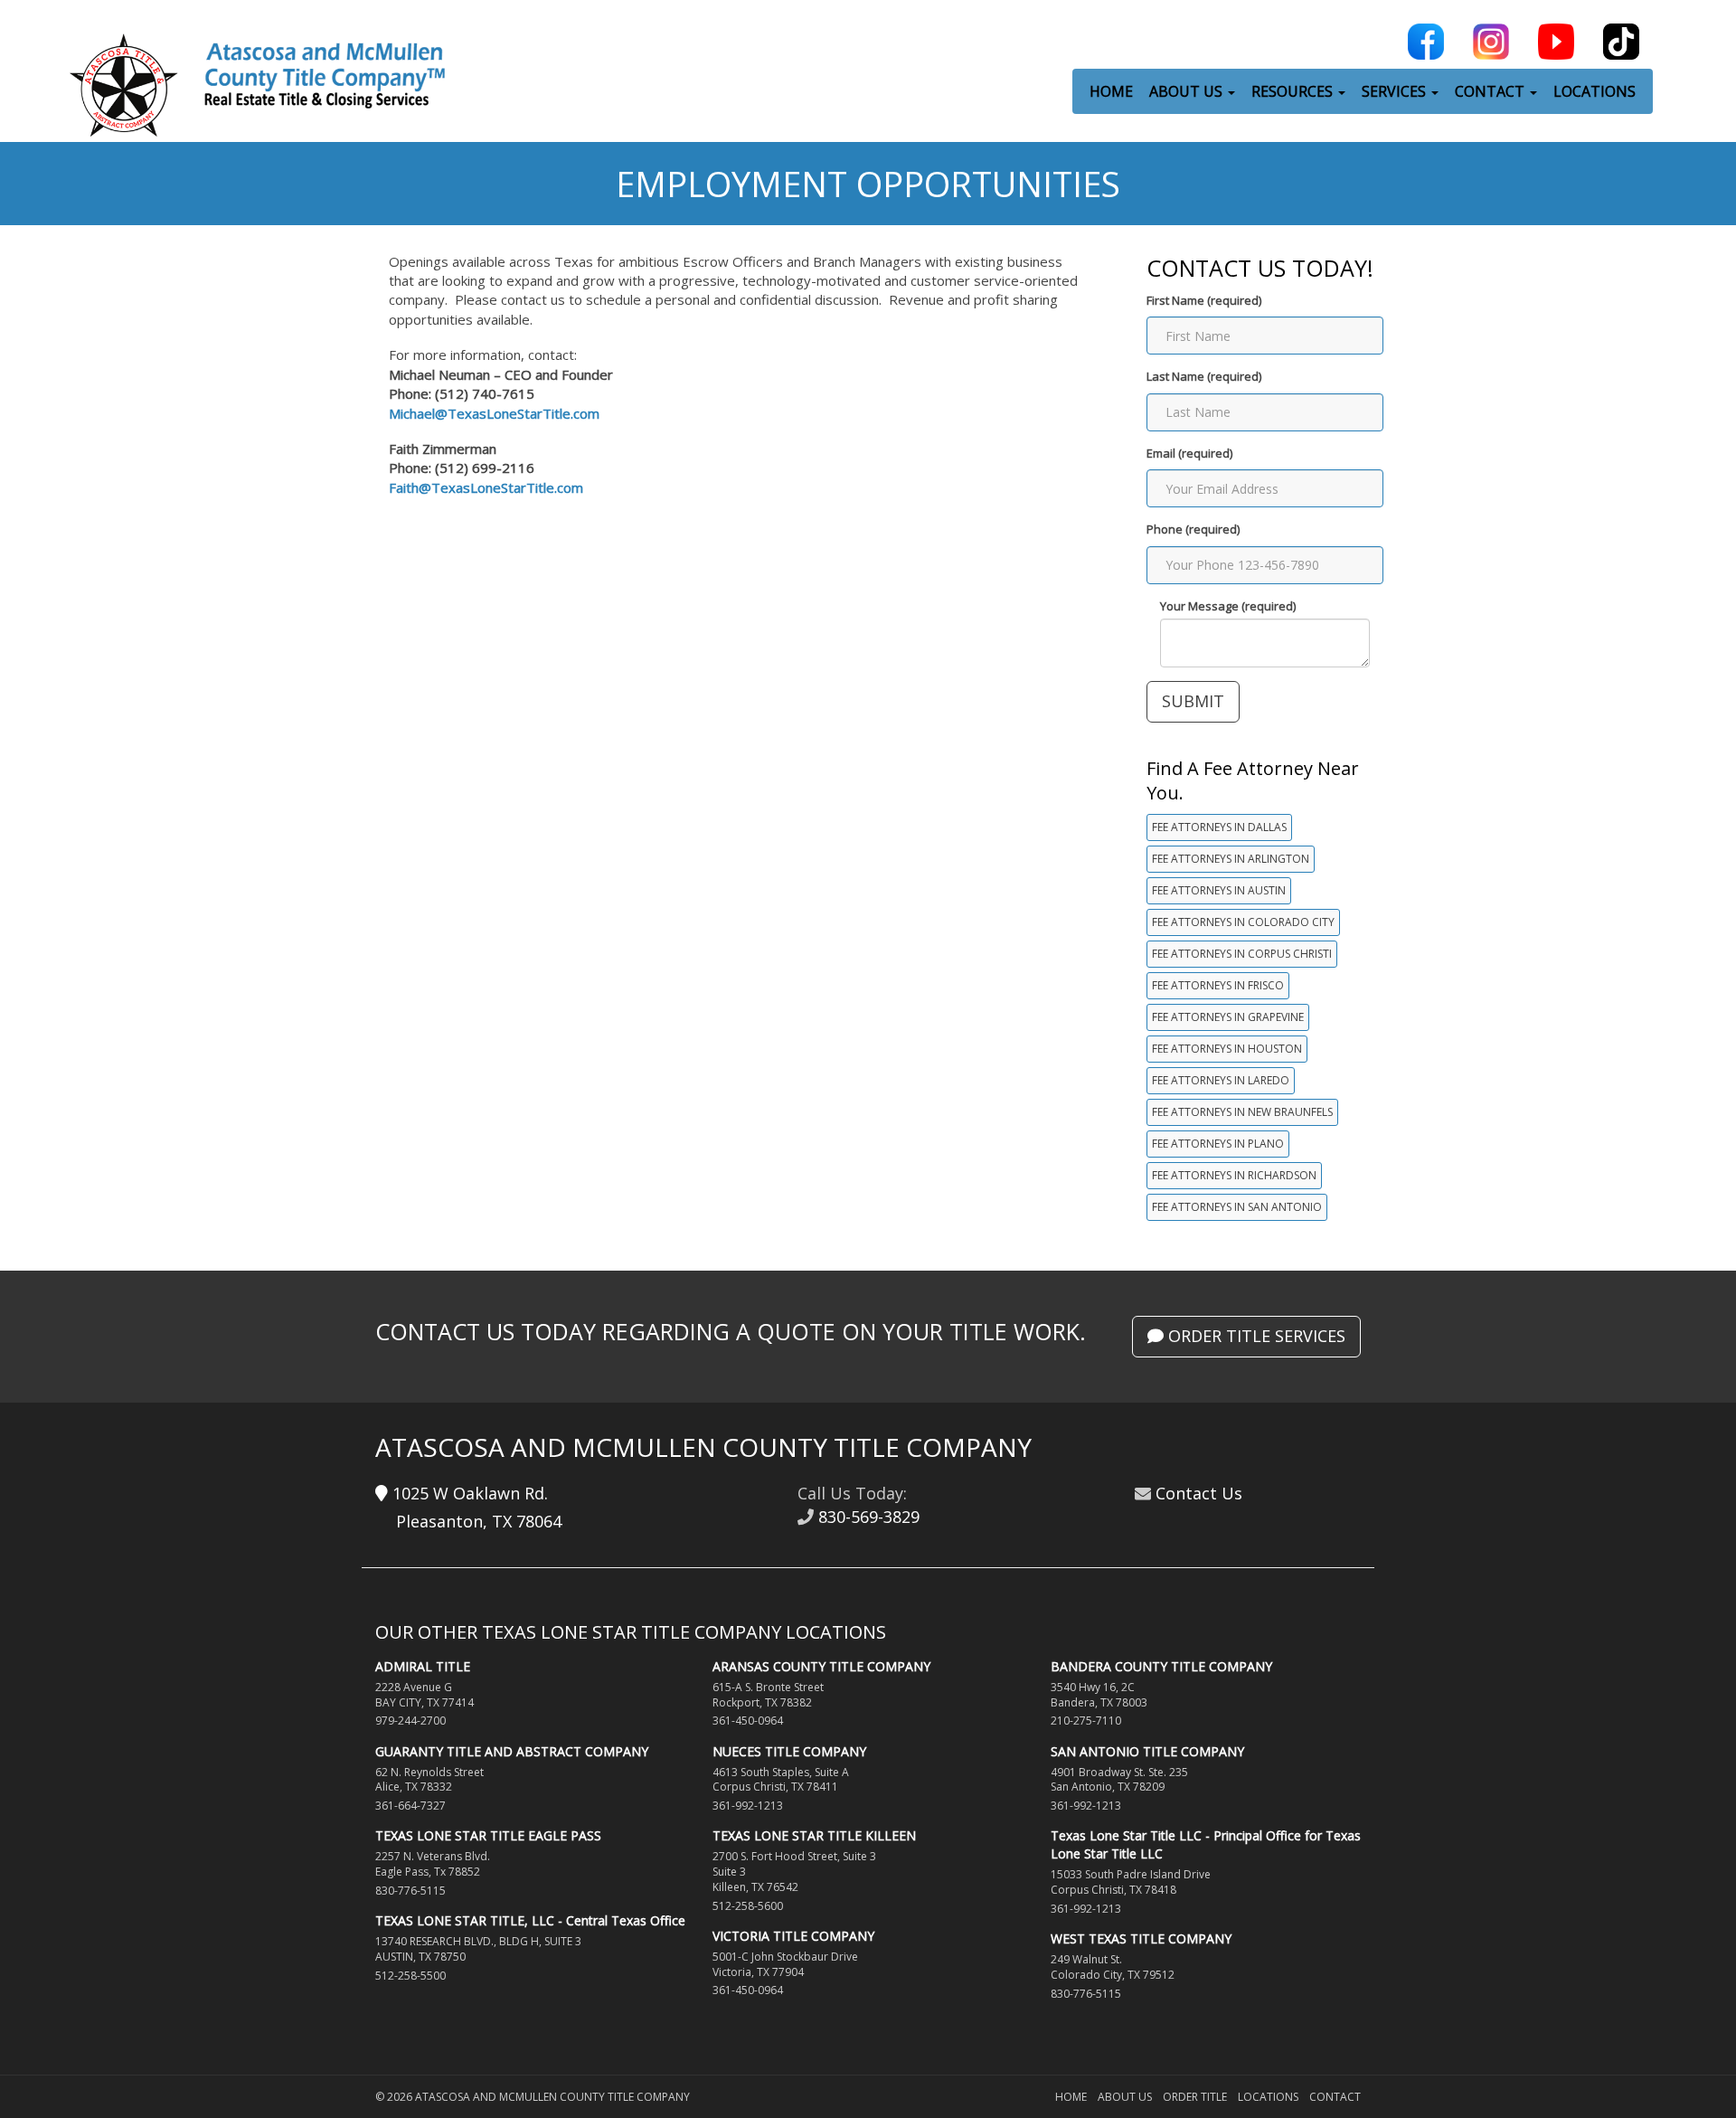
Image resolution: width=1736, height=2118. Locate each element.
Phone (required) (1193, 529)
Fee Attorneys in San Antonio (1237, 1207)
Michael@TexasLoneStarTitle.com (494, 413)
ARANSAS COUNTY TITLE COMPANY (821, 1666)
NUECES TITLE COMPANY (789, 1751)
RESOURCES (1294, 91)
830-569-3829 (869, 1517)
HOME (1111, 91)
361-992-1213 (748, 1806)
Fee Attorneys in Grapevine (1228, 1017)
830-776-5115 (410, 1891)
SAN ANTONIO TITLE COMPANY (1147, 1751)
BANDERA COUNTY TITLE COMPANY (1161, 1666)
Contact (1335, 2097)
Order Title (1195, 2097)
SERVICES (1396, 91)
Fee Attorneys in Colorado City (1243, 922)
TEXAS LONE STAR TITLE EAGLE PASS (488, 1835)
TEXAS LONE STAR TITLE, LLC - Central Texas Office (530, 1920)
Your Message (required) (1228, 606)
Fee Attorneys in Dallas (1219, 827)
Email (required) (1189, 453)
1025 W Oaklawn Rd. (468, 1493)
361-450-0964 (748, 1721)
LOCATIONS (1594, 91)
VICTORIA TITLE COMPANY (793, 1936)
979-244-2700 (410, 1721)
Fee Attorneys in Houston (1227, 1049)
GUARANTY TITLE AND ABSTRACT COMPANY (512, 1751)
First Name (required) (1204, 300)
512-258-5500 (410, 1976)
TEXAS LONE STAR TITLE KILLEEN (814, 1835)
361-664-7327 (410, 1806)
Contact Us (1199, 1493)
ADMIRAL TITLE (423, 1666)
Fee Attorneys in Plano (1218, 1144)
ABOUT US (1188, 91)
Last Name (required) (1204, 376)
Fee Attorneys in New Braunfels (1242, 1112)
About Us (1125, 2097)
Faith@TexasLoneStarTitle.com (486, 487)
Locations (1268, 2097)
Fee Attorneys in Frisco (1218, 985)
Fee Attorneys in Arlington (1231, 859)
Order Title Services (1255, 1336)
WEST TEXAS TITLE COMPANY (1141, 1938)
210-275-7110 (1086, 1721)
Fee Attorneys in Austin (1219, 890)
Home (1071, 2097)
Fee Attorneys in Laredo (1221, 1080)
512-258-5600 (748, 1906)
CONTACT (1491, 91)
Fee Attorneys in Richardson (1234, 1175)
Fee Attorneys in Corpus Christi (1242, 954)
